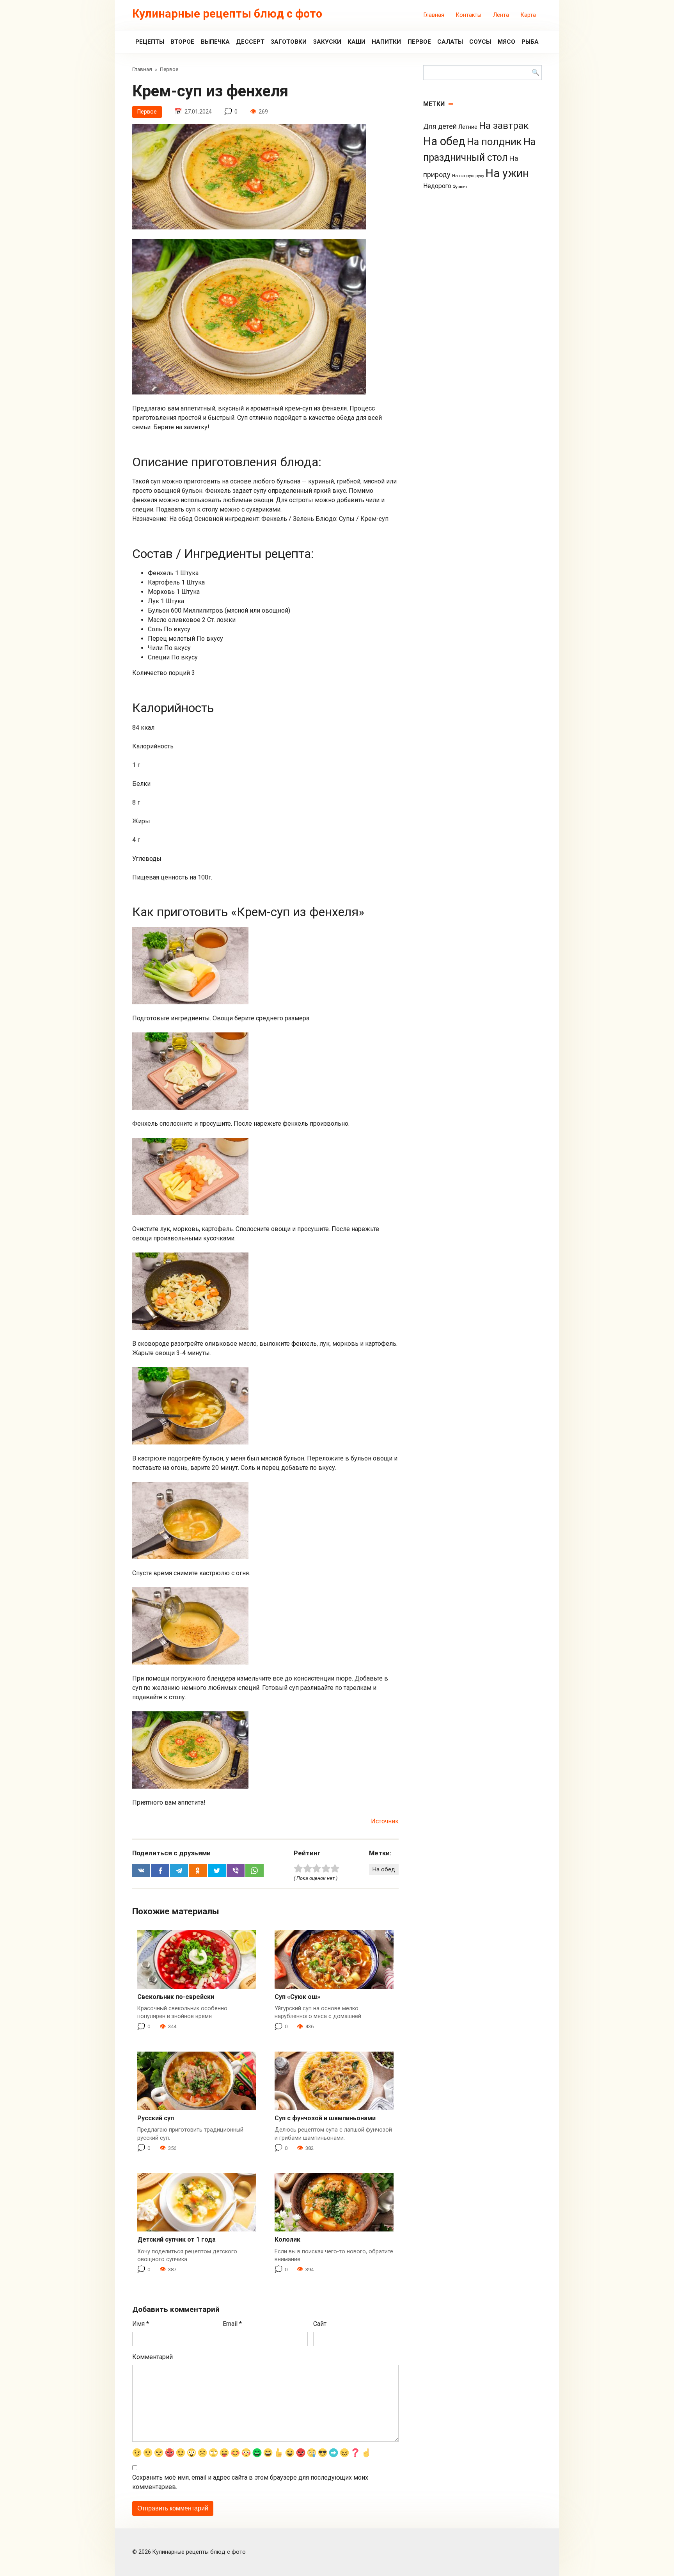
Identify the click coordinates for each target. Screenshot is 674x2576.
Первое (419, 42)
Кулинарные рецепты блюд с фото (227, 14)
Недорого (437, 186)
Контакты (469, 15)
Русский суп (156, 2118)
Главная (434, 15)
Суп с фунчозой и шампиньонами (325, 2118)
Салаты (450, 42)
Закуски (327, 42)
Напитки (386, 42)
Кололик (287, 2239)
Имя (141, 2324)
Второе (182, 42)
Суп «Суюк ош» (297, 1997)
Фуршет (460, 187)
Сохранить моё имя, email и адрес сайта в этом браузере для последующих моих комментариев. (250, 2482)
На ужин (507, 173)
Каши (357, 42)
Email (232, 2324)
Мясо (506, 42)
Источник (385, 1821)
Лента (501, 15)
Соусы (480, 42)
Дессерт (250, 42)
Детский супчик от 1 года (176, 2239)
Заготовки (289, 42)
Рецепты (150, 42)
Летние (468, 127)
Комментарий (153, 2357)
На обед (384, 1870)
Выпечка (215, 42)
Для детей (440, 126)
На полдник (494, 142)
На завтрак (504, 125)
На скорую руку (468, 176)
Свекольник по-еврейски (176, 1997)
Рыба (530, 42)
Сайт (320, 2324)
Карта (528, 15)
